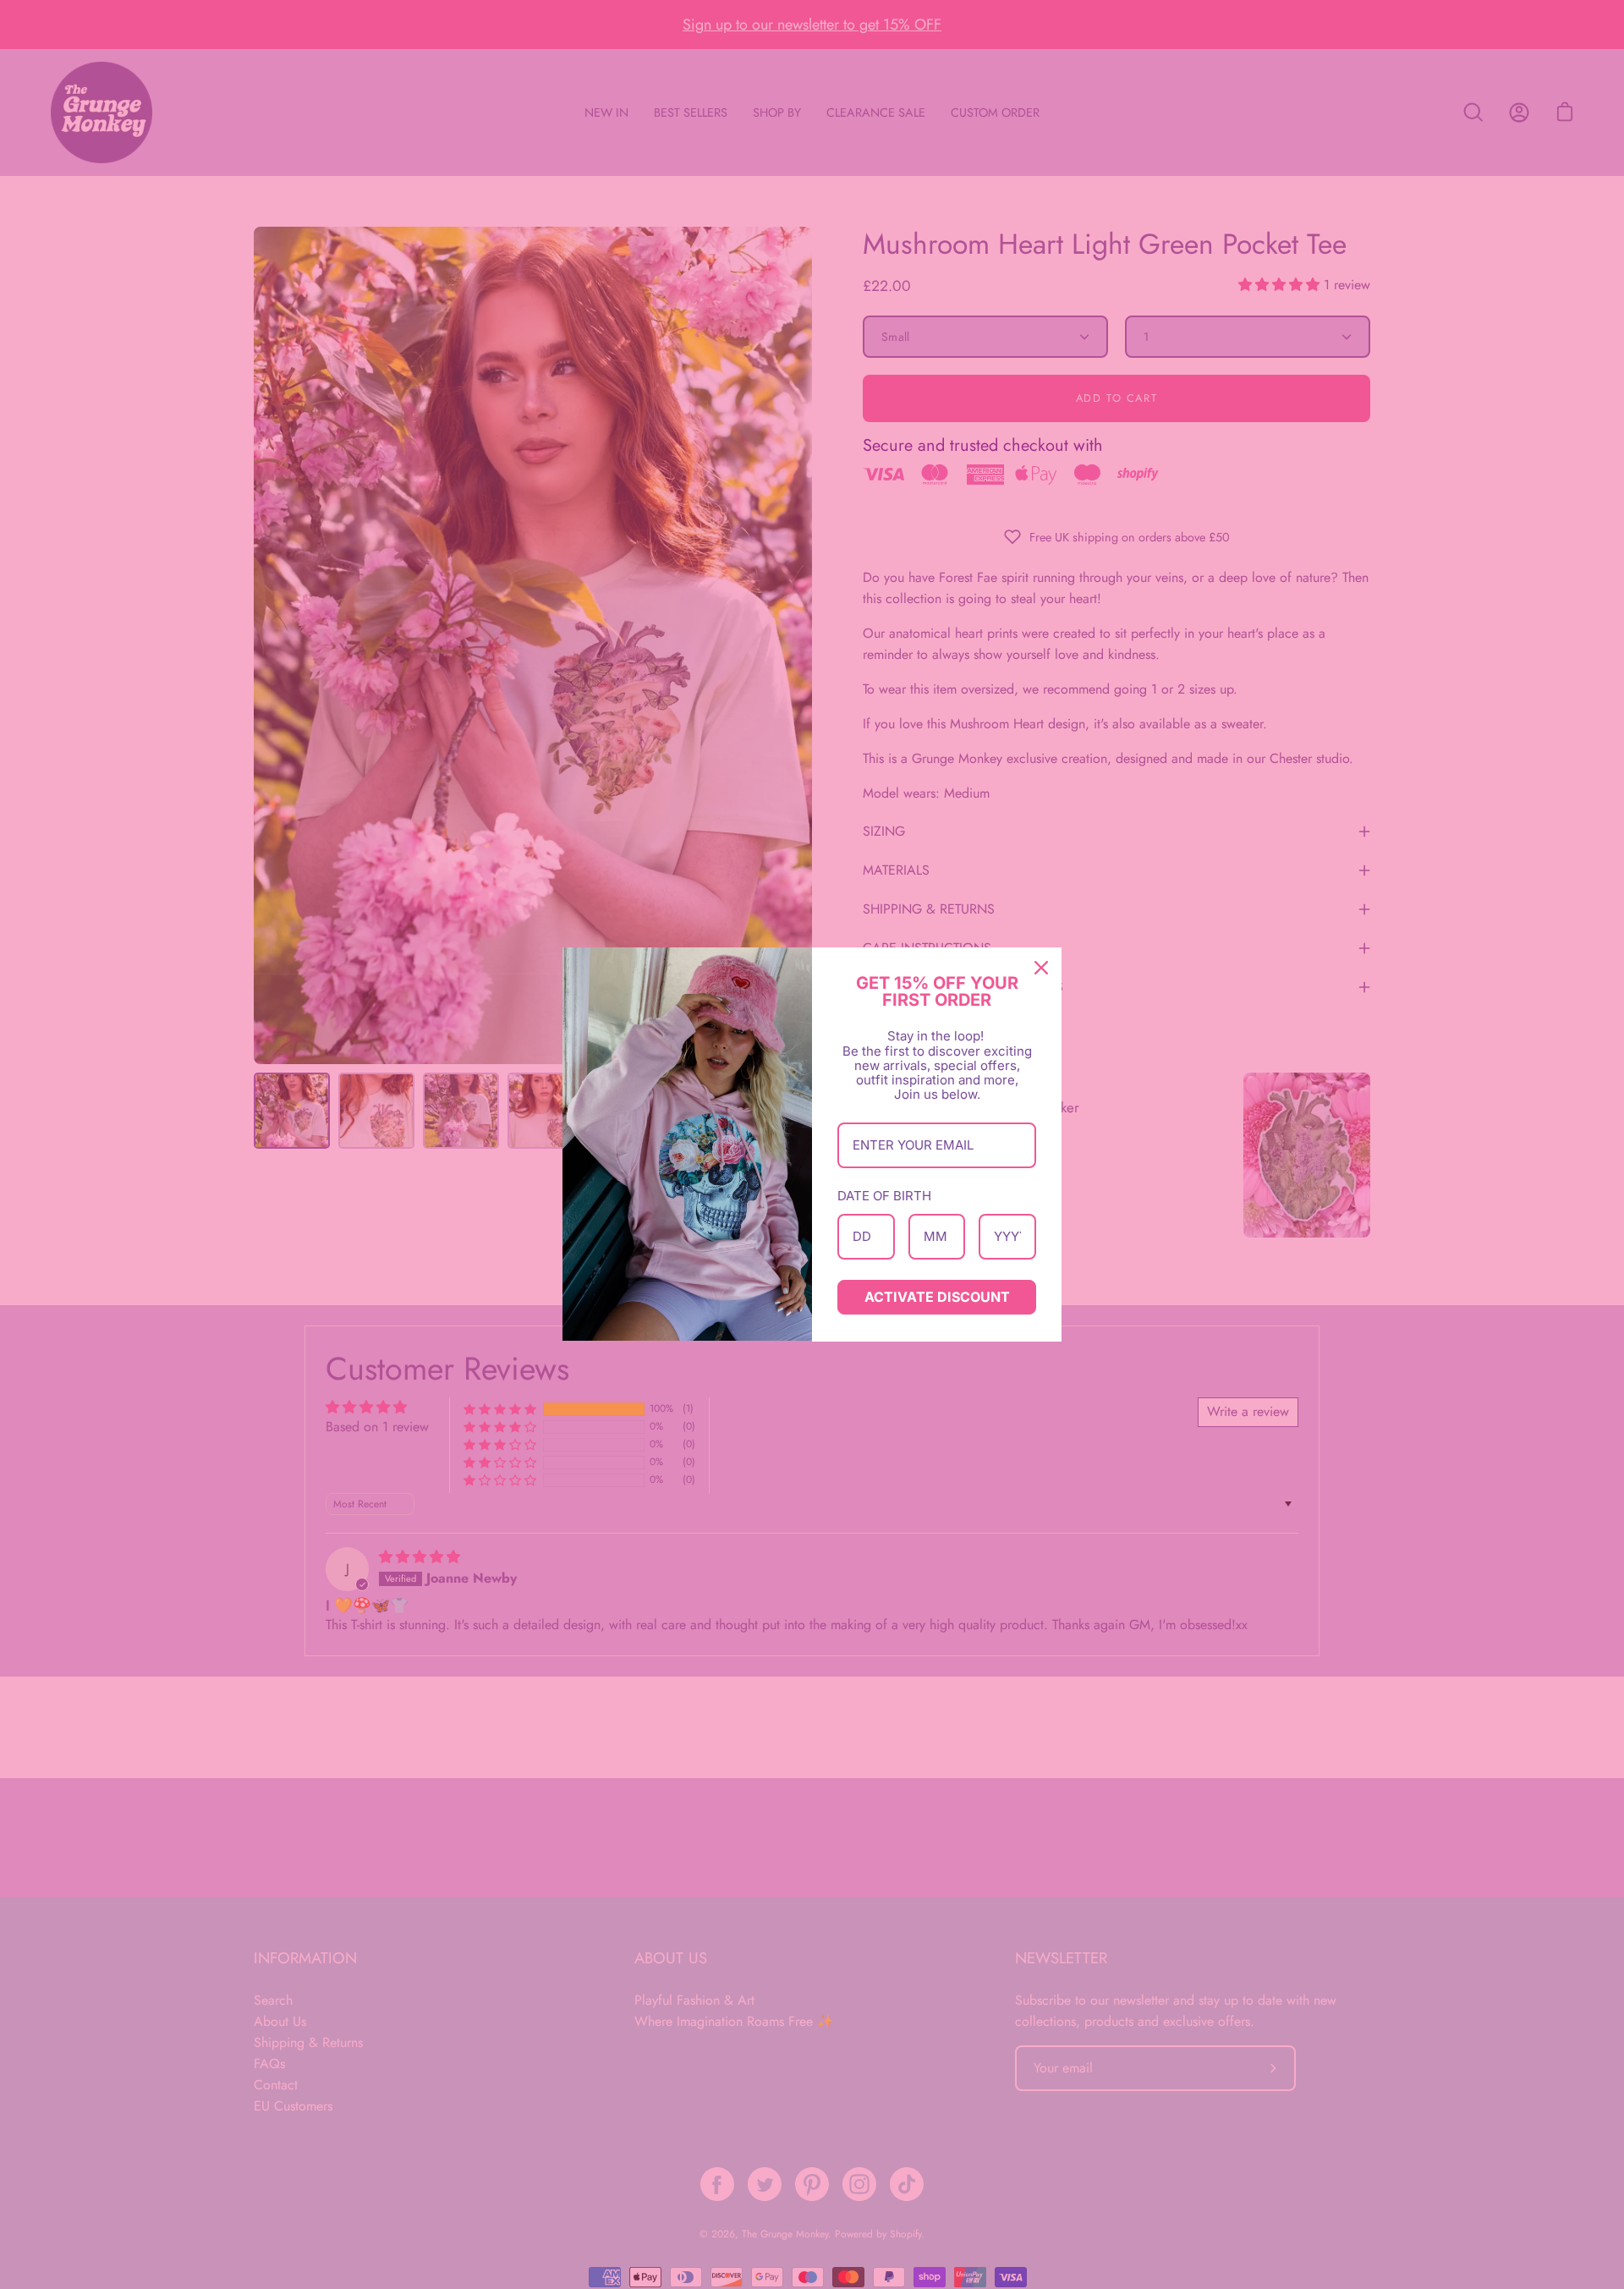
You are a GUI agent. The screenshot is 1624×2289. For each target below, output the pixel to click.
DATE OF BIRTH (884, 1196)
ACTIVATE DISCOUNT (937, 1297)
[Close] (1041, 968)
